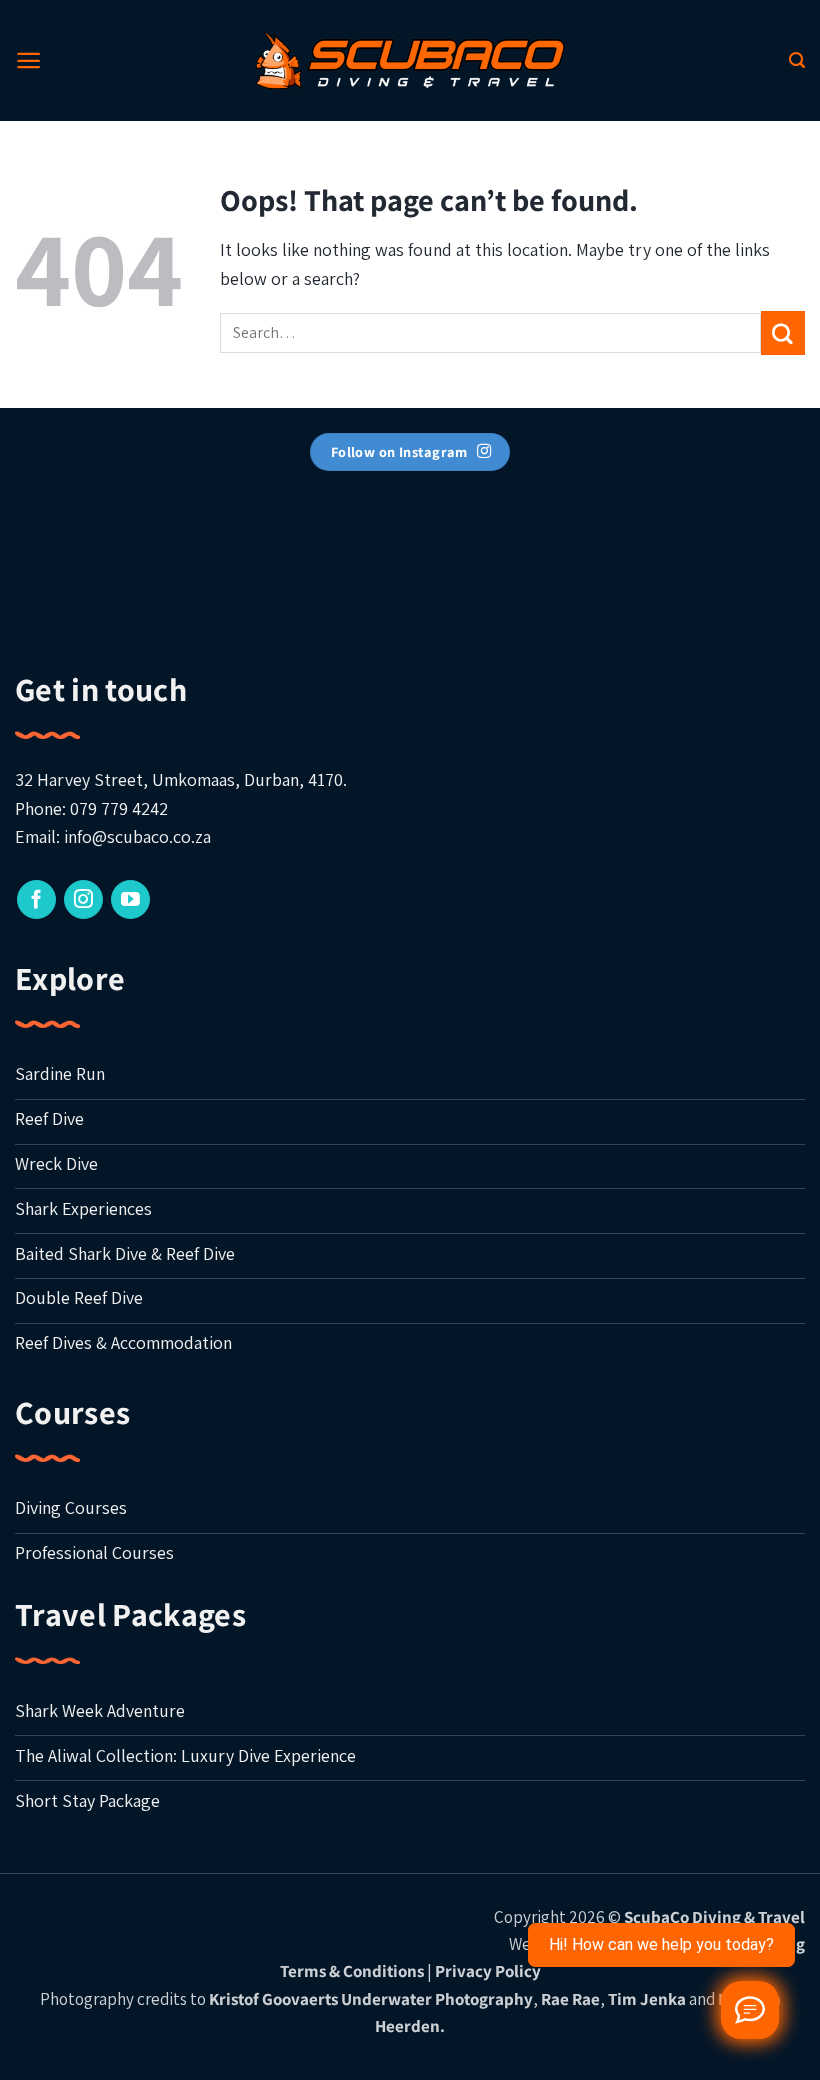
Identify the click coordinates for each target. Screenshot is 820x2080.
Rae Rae (570, 1999)
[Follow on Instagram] (83, 900)
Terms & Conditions (352, 1971)
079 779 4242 (119, 808)
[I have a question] (750, 2010)
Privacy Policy (488, 1971)
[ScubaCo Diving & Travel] (410, 60)
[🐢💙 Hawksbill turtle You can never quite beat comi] (102, 555)
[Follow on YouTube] (130, 900)
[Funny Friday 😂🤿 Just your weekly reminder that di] (717, 555)
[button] (28, 60)
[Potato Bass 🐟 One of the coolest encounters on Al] (512, 555)
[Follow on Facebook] (36, 900)
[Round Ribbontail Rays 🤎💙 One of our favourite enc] (307, 555)
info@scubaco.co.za (137, 836)
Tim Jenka (647, 1999)
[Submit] (783, 333)
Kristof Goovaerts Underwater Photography (371, 1999)
